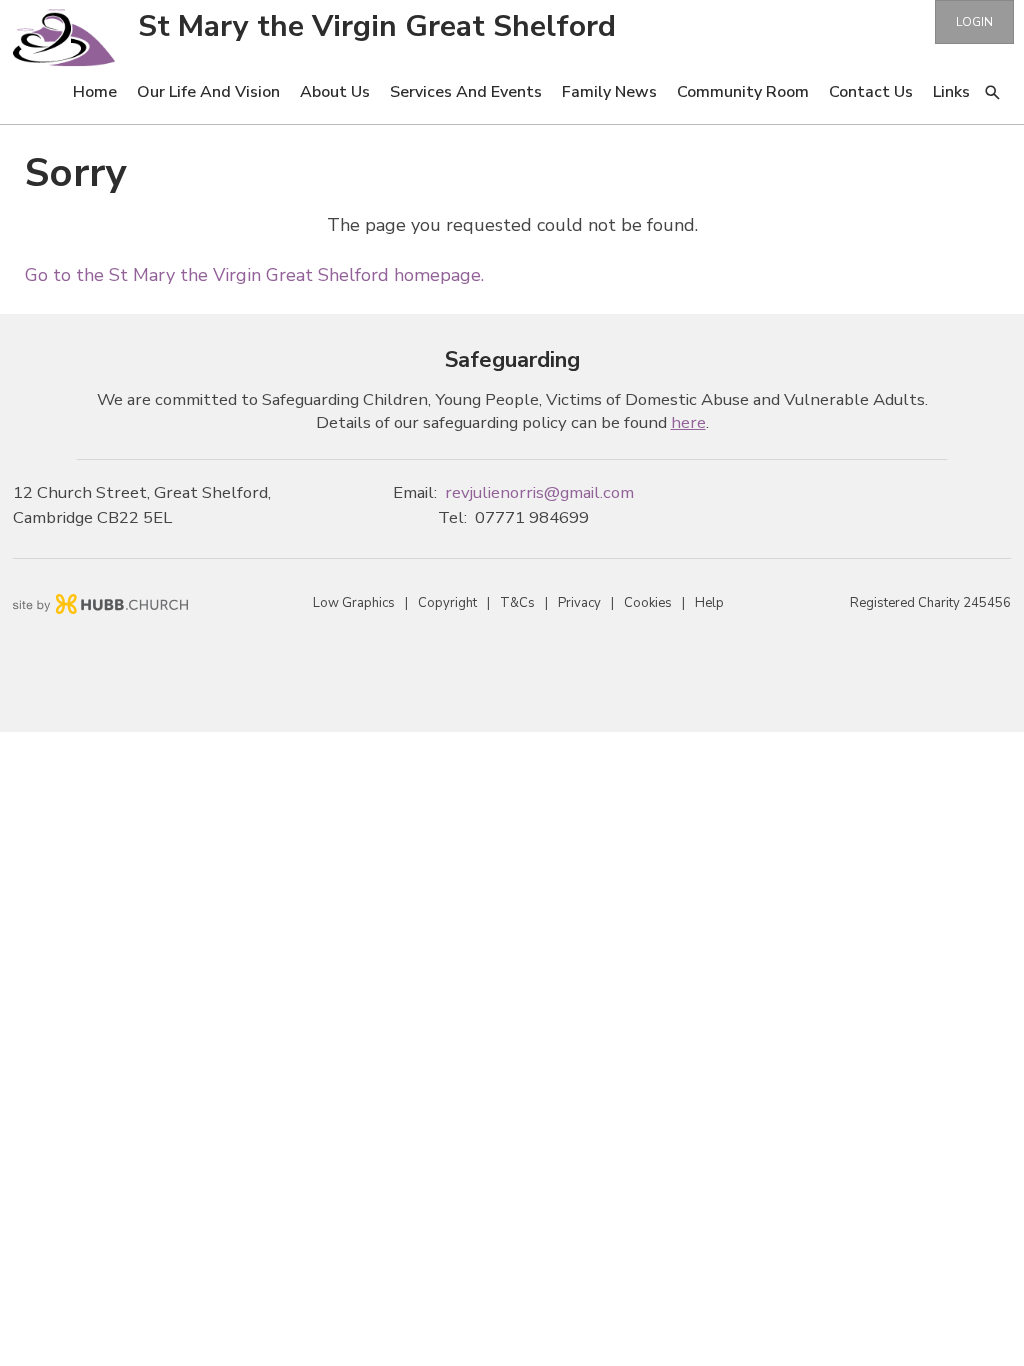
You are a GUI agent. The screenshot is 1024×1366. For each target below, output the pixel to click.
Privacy (579, 603)
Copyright (447, 603)
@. (539, 492)
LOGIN (974, 22)
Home (95, 92)
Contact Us (871, 92)
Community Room (743, 92)
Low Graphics (354, 603)
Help (709, 603)
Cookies (648, 603)
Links (951, 92)
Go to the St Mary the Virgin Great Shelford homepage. (254, 275)
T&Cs (517, 603)
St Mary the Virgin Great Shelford (377, 26)
